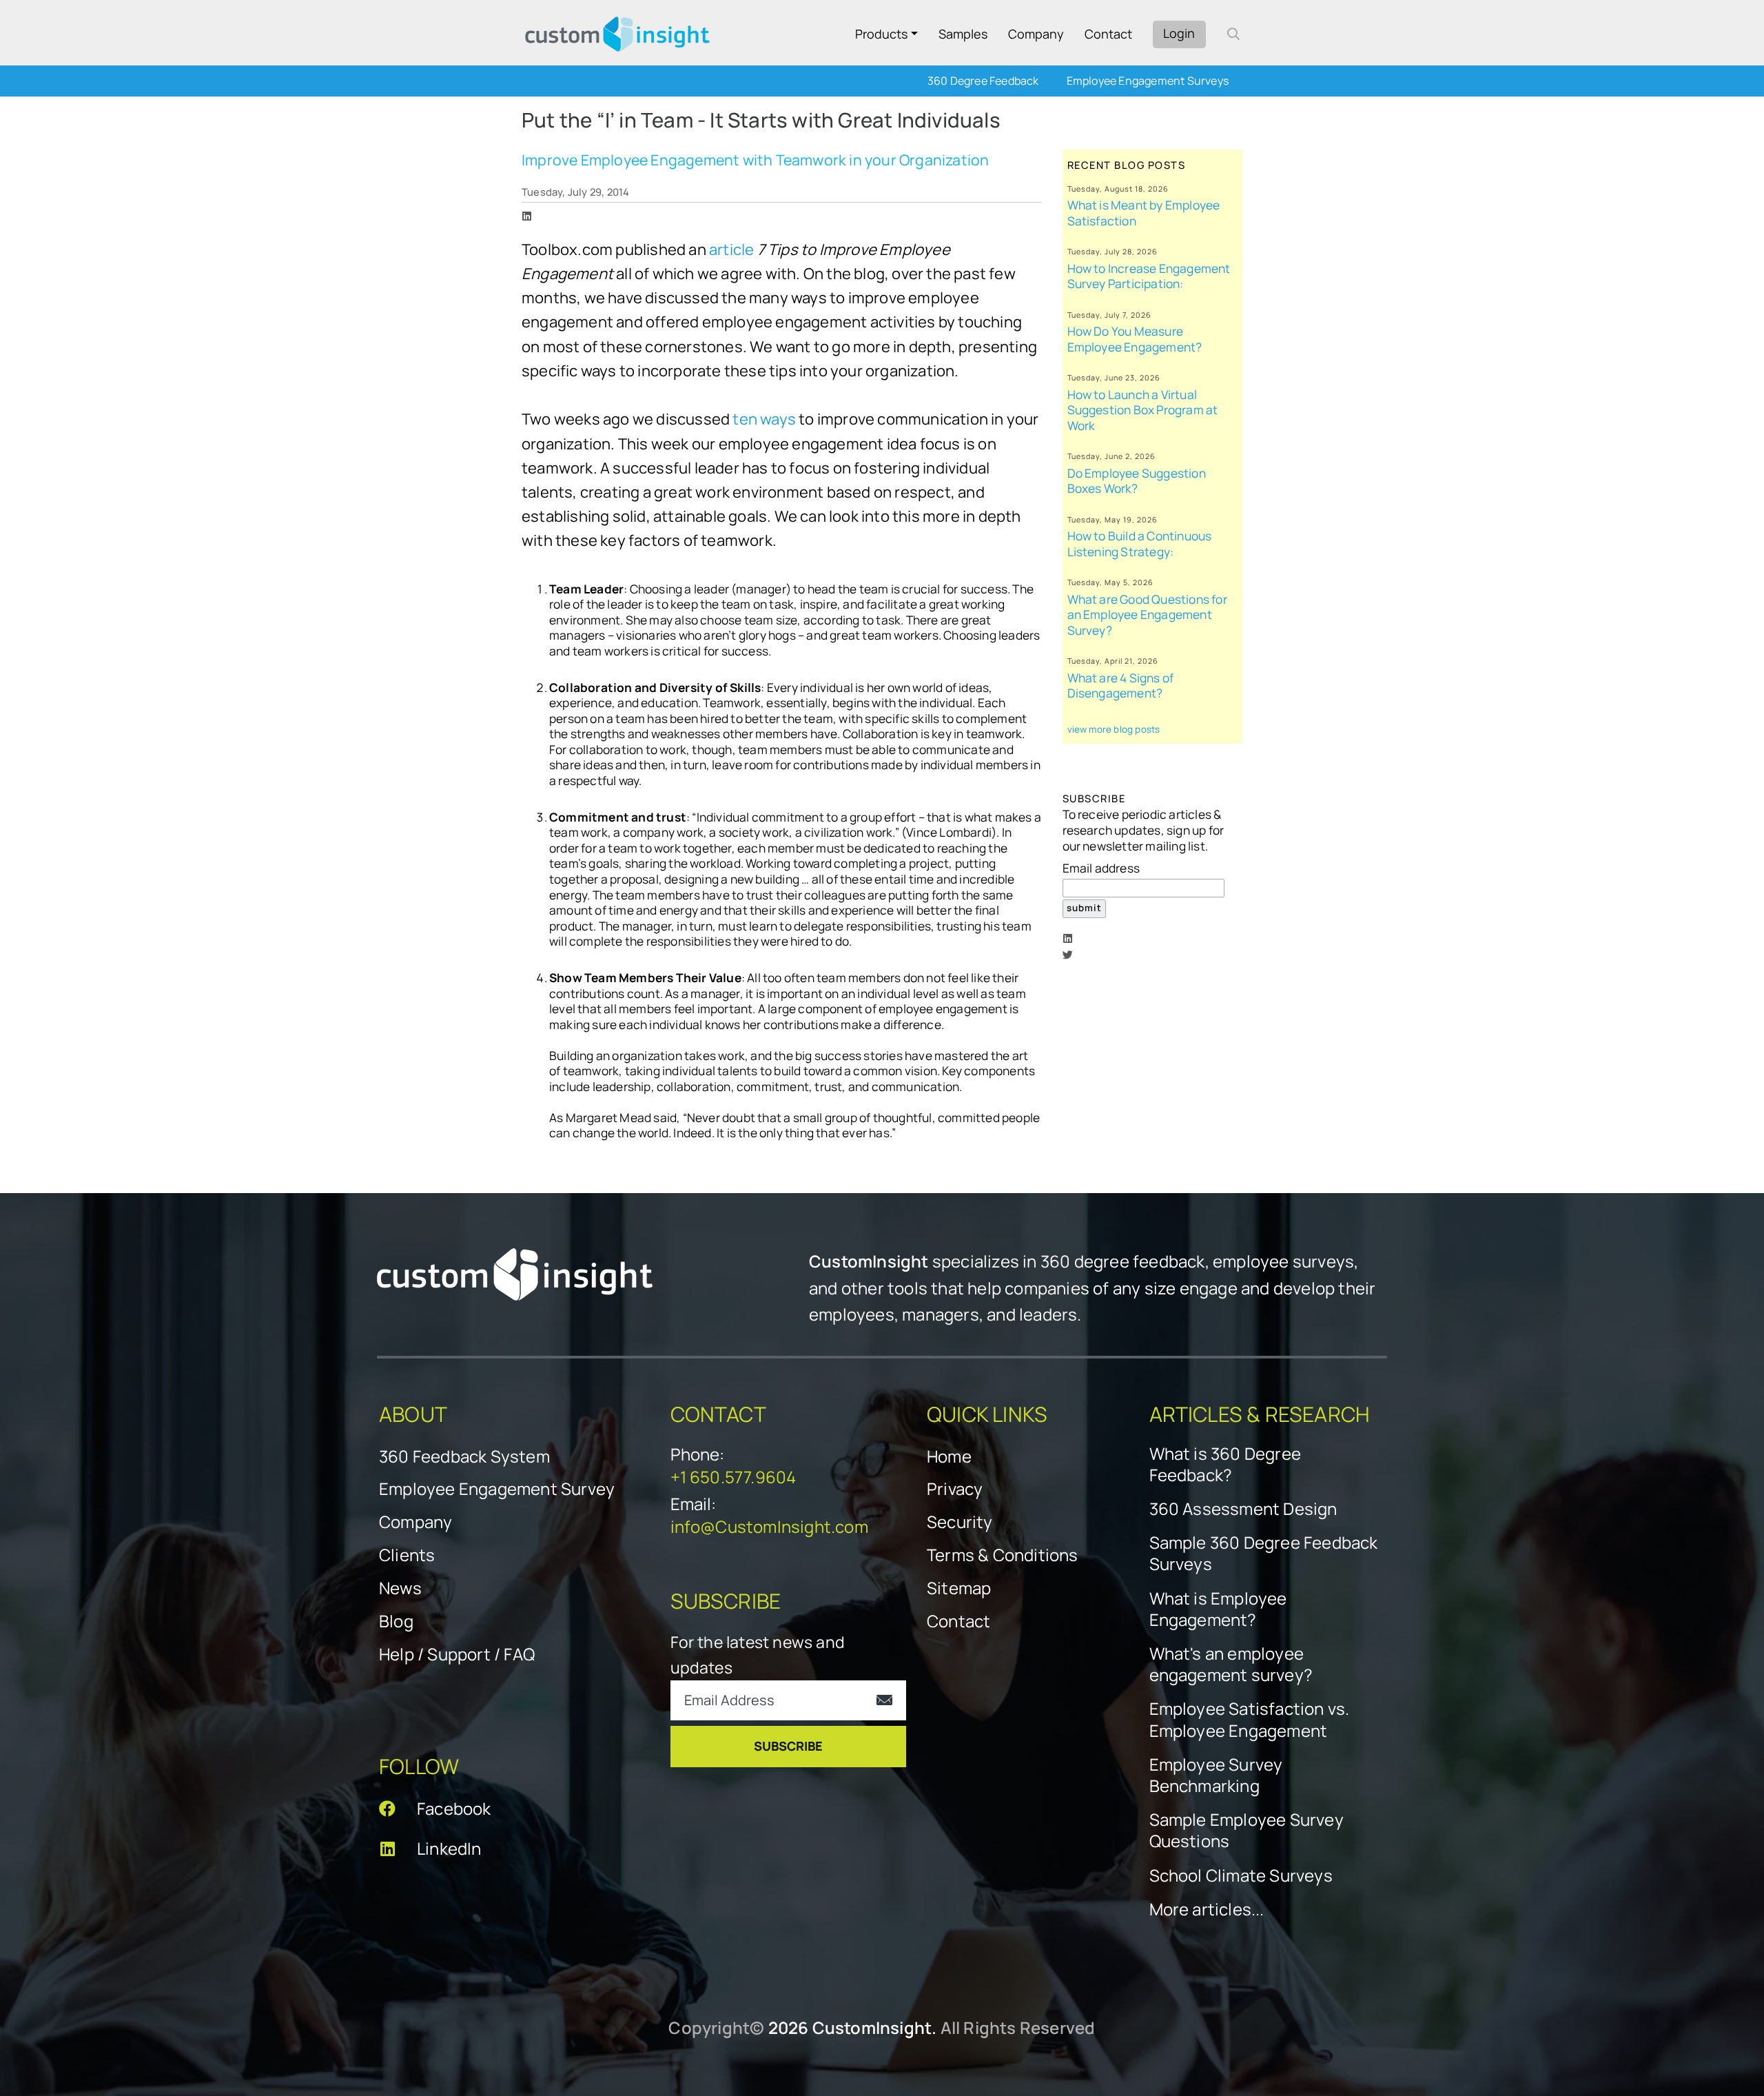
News (400, 1588)
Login (1179, 33)
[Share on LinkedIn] (527, 216)
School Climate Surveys (1241, 1875)
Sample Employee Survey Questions (1247, 1830)
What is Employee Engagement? (1218, 1609)
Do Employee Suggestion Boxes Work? (1137, 481)
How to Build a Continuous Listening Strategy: (1140, 544)
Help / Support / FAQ (457, 1654)
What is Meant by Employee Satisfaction (1144, 213)
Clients (407, 1555)
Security (960, 1522)
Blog (396, 1621)
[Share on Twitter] (1068, 955)
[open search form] (1233, 34)
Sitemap (959, 1588)
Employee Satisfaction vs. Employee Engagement (1250, 1719)
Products (881, 34)
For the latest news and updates (758, 1655)
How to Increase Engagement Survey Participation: (1149, 276)
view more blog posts (1114, 729)
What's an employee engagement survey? (1231, 1664)
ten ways (764, 419)
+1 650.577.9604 (734, 1477)
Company (1036, 34)
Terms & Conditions (1003, 1555)
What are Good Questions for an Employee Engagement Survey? (1147, 615)
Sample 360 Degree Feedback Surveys (1264, 1553)
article (731, 250)
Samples (963, 34)
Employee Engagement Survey (497, 1488)
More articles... (1207, 1909)
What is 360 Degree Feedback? (1225, 1464)
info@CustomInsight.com (769, 1526)
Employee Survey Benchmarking (1216, 1775)
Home (949, 1456)
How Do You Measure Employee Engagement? (1135, 339)
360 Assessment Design (1243, 1508)
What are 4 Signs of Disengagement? (1121, 686)
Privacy (955, 1488)
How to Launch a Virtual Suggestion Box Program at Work (1143, 410)
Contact (1108, 34)
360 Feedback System (464, 1456)
